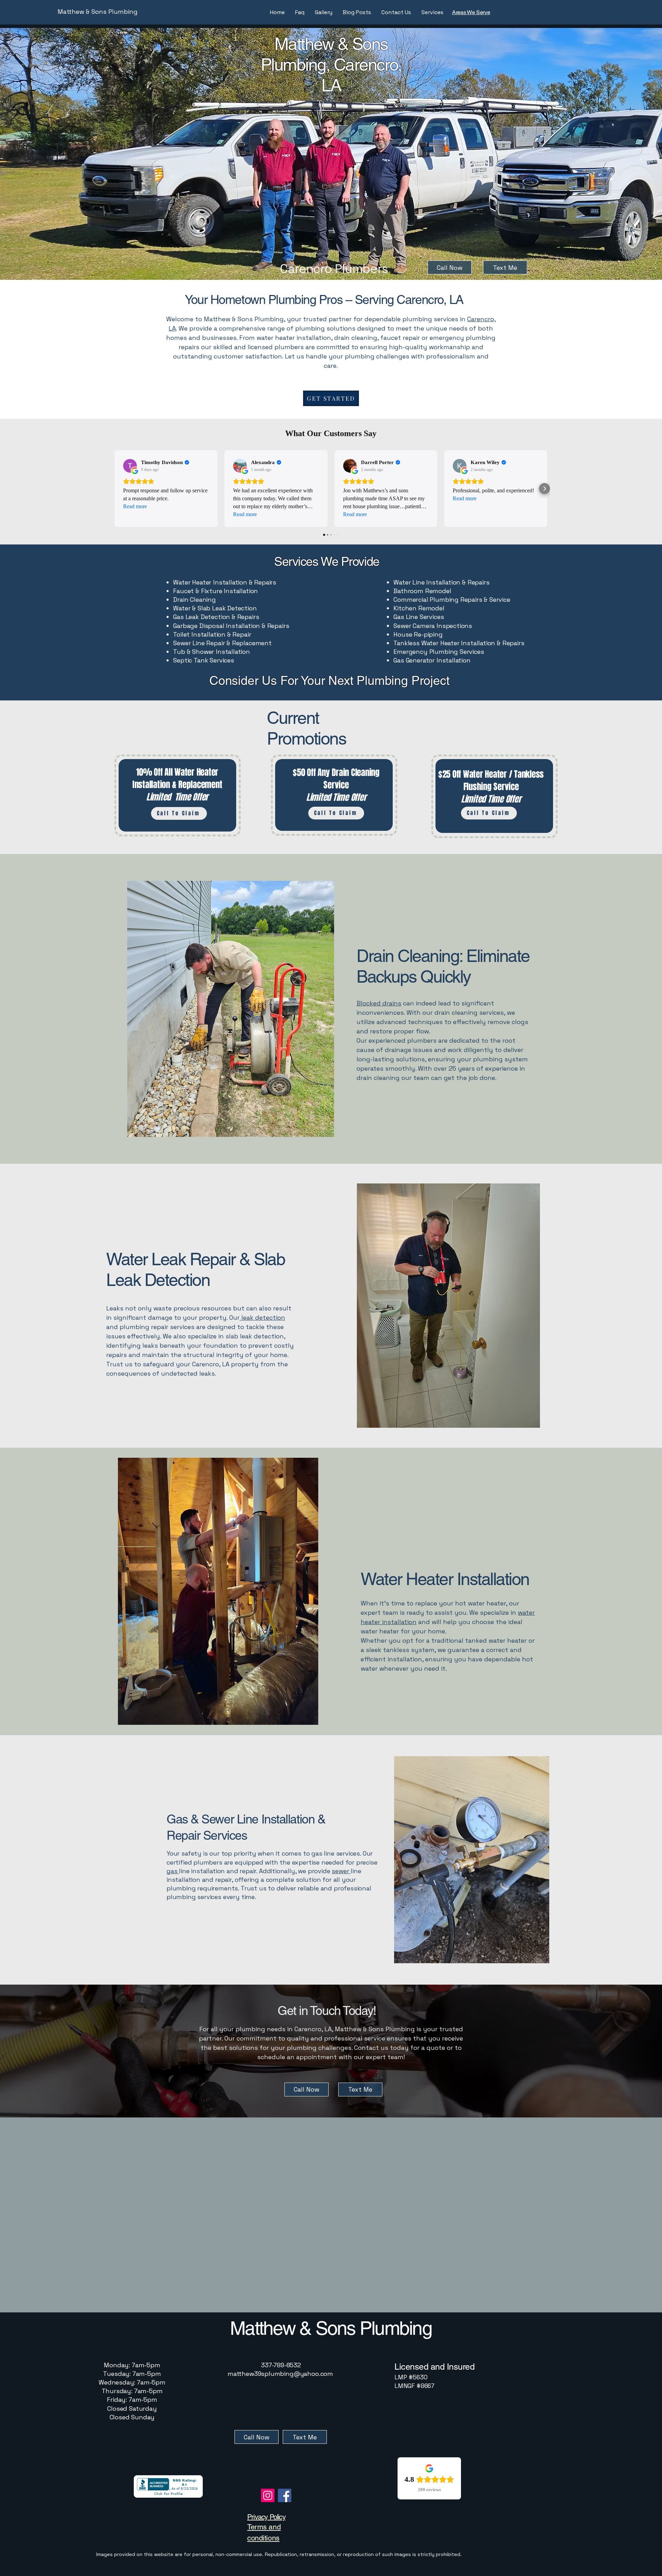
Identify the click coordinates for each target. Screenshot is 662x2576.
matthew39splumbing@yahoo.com (280, 2374)
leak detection (262, 1318)
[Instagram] (268, 2495)
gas (173, 1871)
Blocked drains (379, 1003)
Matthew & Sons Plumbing (98, 12)
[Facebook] (285, 2495)
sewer (341, 1871)
